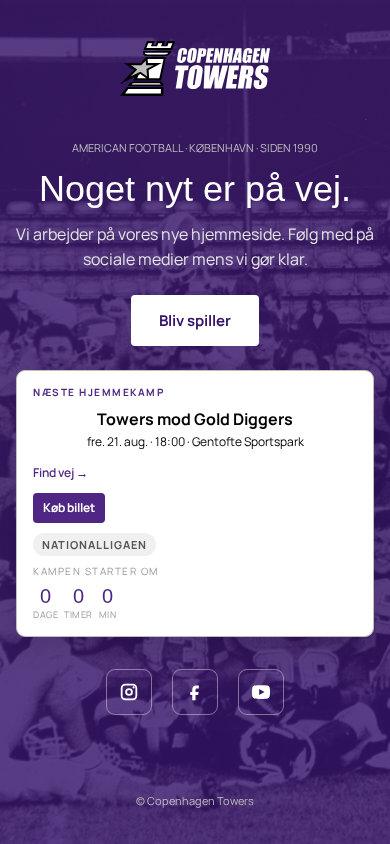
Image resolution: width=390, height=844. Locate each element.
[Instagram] (129, 692)
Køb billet (69, 507)
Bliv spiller (195, 320)
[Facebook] (195, 692)
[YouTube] (261, 692)
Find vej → (60, 472)
